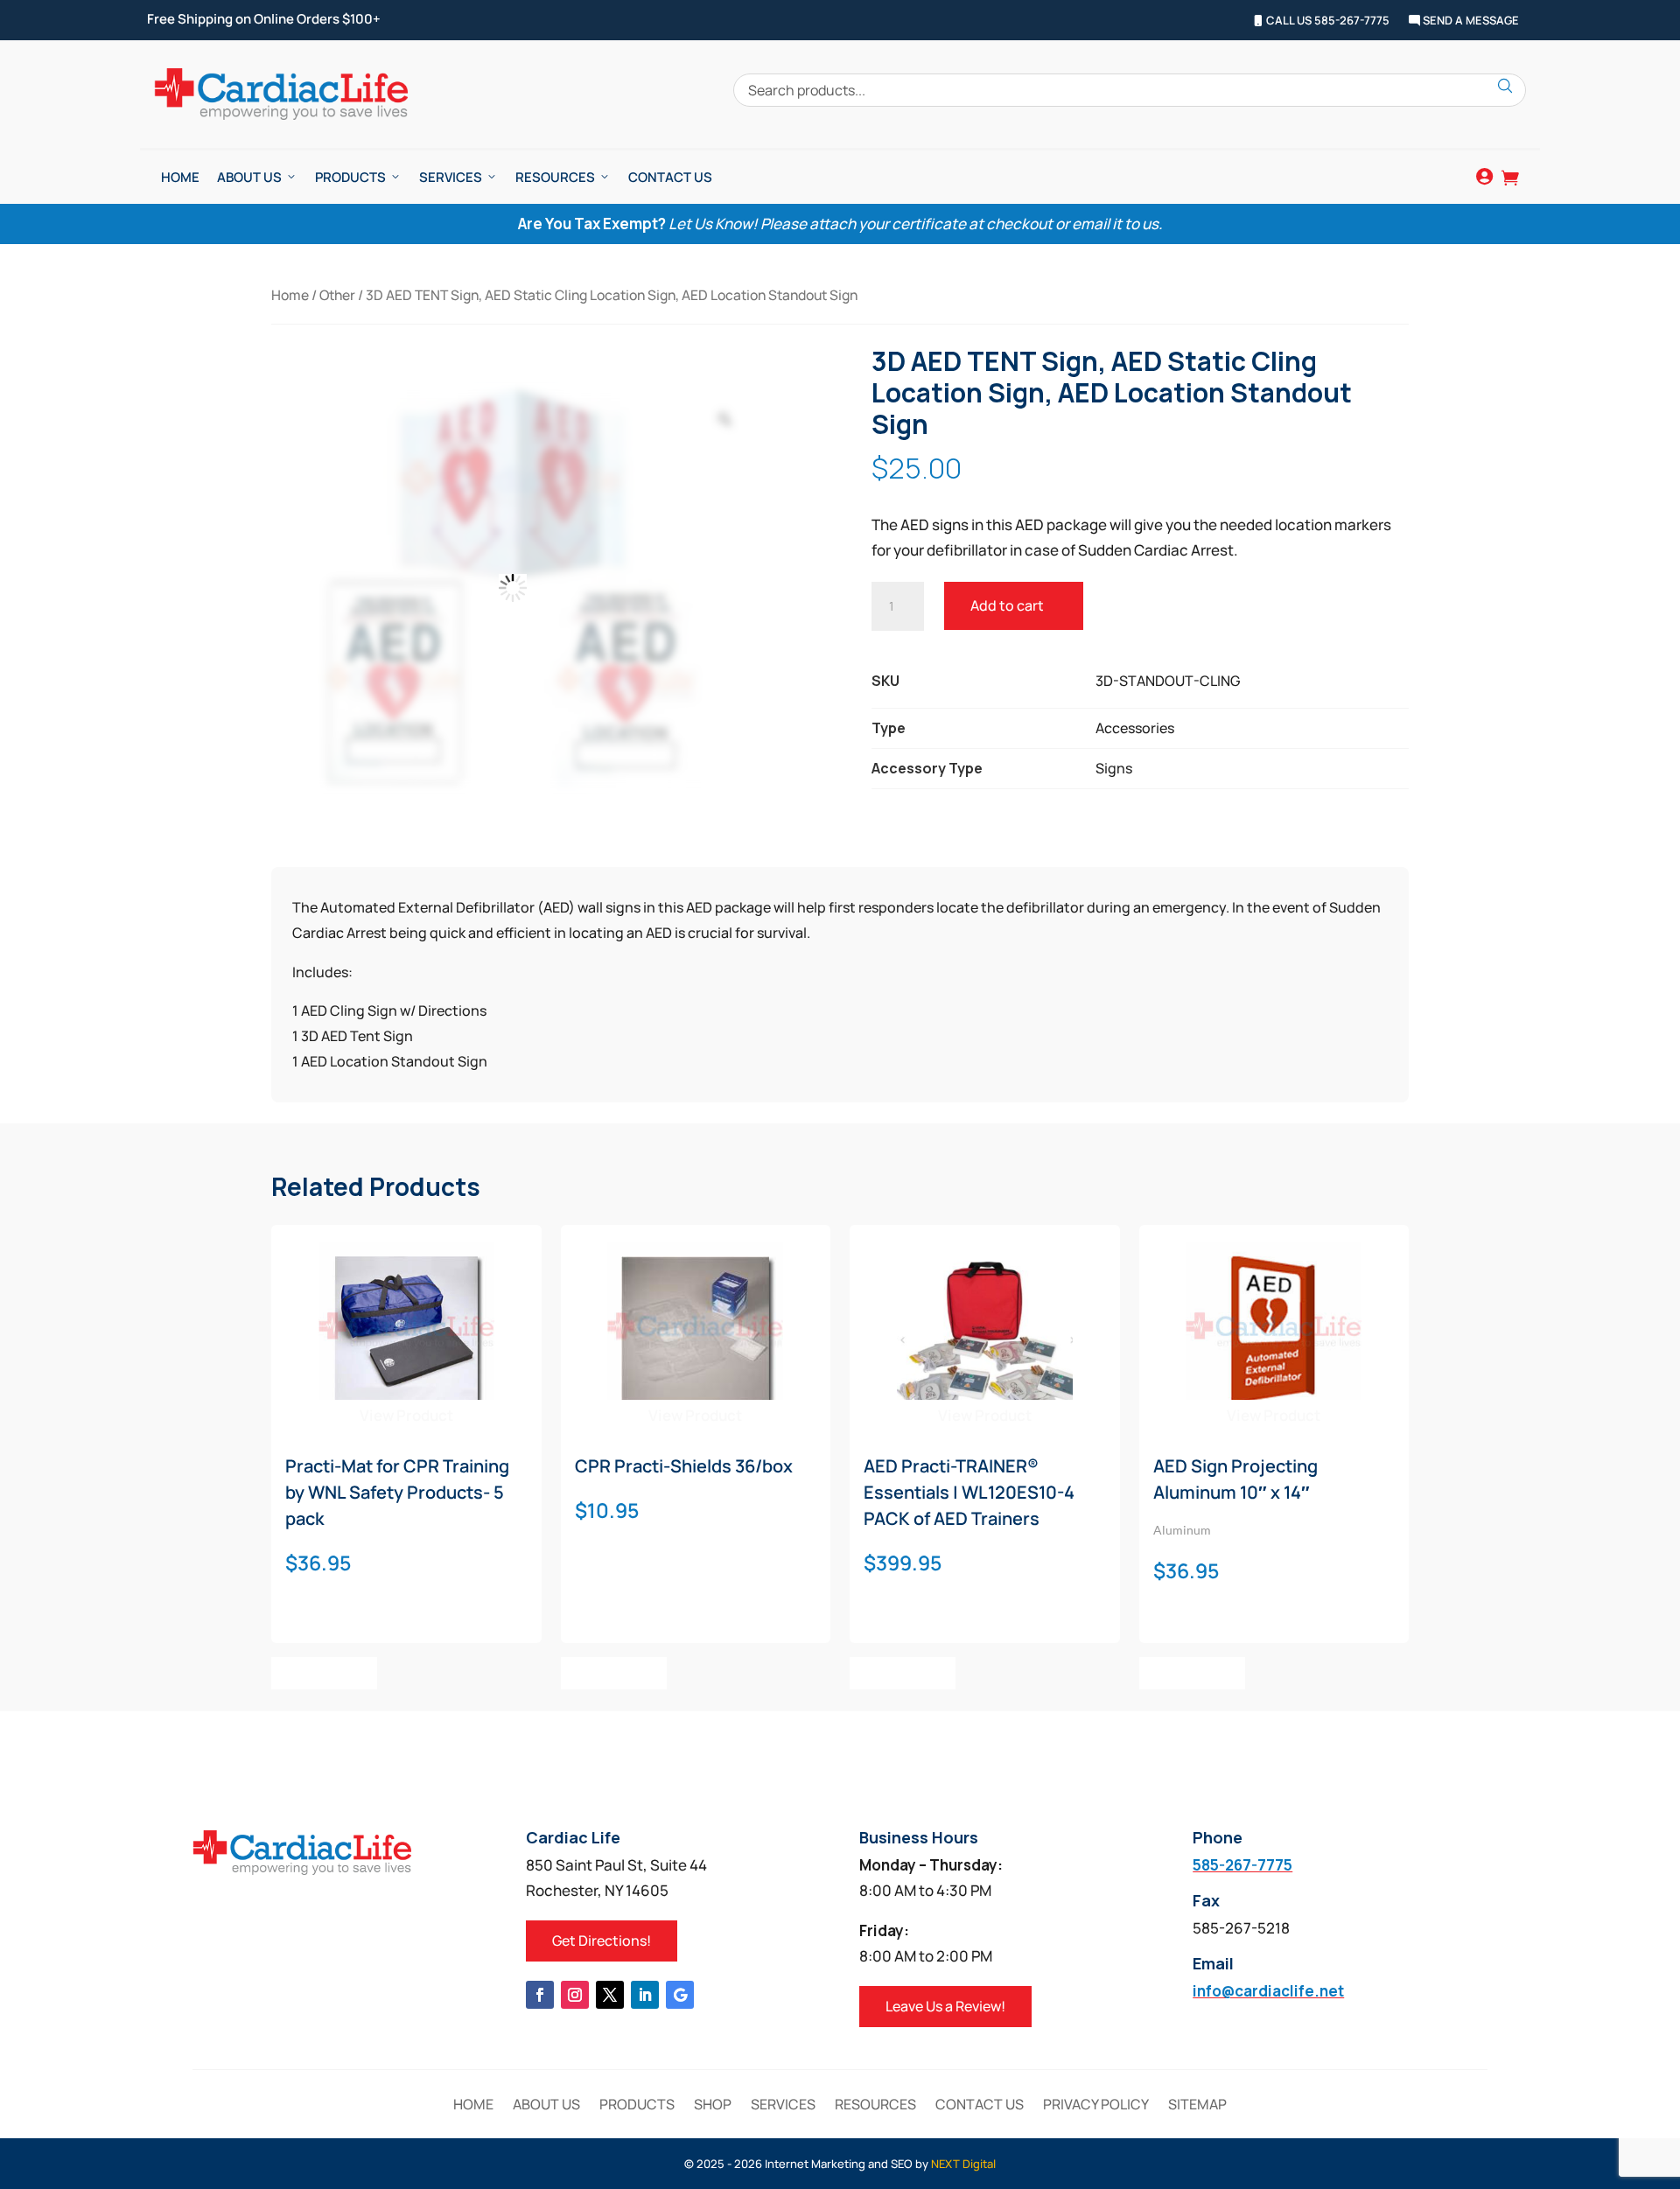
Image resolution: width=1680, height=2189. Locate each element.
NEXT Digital (963, 2164)
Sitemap (1197, 2106)
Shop (713, 2106)
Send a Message (1470, 21)
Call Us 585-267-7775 (1326, 21)
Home (180, 177)
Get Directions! (602, 1941)
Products (350, 177)
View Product (406, 1415)
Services (451, 177)
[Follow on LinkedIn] (645, 1995)
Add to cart (1007, 605)
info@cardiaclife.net (1268, 1991)
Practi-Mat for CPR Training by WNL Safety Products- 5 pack (397, 1492)
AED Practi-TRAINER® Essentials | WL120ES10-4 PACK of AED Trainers (969, 1492)
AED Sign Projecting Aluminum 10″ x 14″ (1235, 1479)
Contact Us (670, 177)
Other (337, 295)
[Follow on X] (610, 1995)
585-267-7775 (1242, 1865)
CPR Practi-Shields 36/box (684, 1466)
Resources (555, 177)
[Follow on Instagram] (575, 1995)
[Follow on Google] (680, 1995)
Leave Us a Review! (945, 2006)
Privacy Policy (1096, 2106)
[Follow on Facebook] (540, 1995)
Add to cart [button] (324, 1673)
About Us (249, 177)
